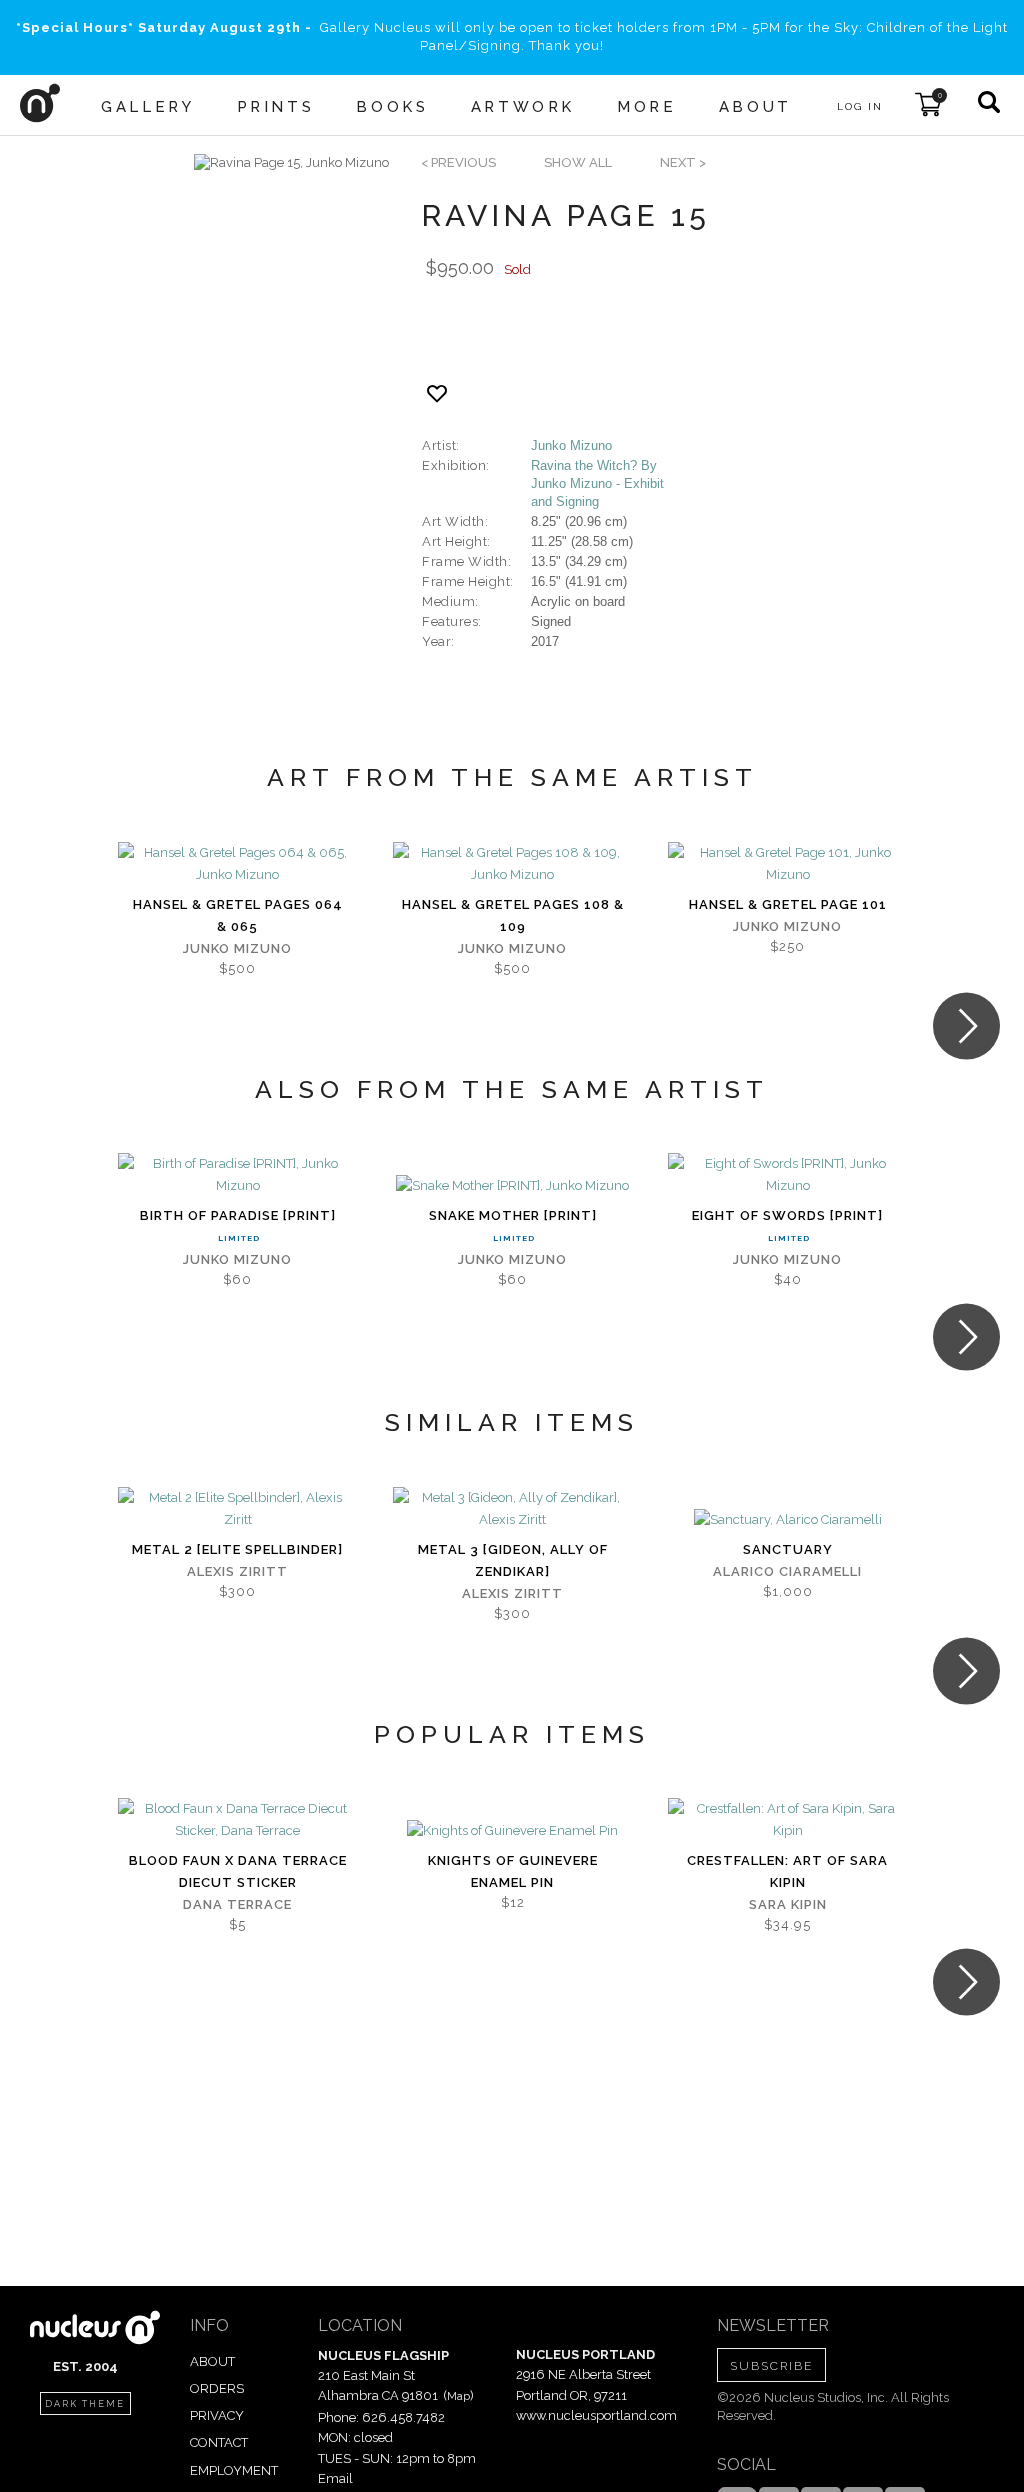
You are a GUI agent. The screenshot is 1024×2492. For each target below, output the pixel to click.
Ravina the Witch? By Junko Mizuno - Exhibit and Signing (597, 483)
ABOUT (212, 2361)
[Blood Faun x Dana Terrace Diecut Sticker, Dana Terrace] (237, 1820)
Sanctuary (788, 1549)
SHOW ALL (578, 162)
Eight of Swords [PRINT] (787, 1215)
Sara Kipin (788, 1904)
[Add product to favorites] (437, 393)
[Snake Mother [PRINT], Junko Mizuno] (512, 1186)
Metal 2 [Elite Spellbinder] (237, 1549)
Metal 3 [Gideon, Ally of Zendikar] (513, 1560)
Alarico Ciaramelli (787, 1571)
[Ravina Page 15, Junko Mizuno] (291, 163)
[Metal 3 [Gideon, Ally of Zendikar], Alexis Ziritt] (512, 1509)
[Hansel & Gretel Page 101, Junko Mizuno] (787, 864)
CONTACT (219, 2442)
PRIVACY (217, 2415)
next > (683, 162)
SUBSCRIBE (771, 2366)
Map (458, 2396)
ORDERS (217, 2388)
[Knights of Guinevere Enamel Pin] (512, 1831)
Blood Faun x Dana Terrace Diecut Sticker (238, 1871)
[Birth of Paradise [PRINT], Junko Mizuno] (237, 1175)
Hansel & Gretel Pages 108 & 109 (513, 915)
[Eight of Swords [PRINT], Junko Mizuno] (787, 1175)
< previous (458, 162)
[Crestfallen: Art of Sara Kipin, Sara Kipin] (787, 1820)
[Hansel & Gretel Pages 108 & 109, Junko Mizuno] (512, 864)
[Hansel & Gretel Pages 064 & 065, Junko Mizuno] (237, 864)
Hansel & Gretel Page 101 (788, 904)
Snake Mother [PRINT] (513, 1215)
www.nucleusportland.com (596, 2415)
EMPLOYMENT (234, 2470)
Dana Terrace (237, 1904)
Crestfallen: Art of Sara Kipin (787, 1871)
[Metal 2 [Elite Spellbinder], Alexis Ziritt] (237, 1509)
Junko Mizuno (571, 445)
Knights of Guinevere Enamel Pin (513, 1871)
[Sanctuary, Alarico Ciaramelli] (788, 1520)
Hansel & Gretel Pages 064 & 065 (238, 915)
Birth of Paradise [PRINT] (238, 1215)
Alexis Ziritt (237, 1571)
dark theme (85, 2404)
